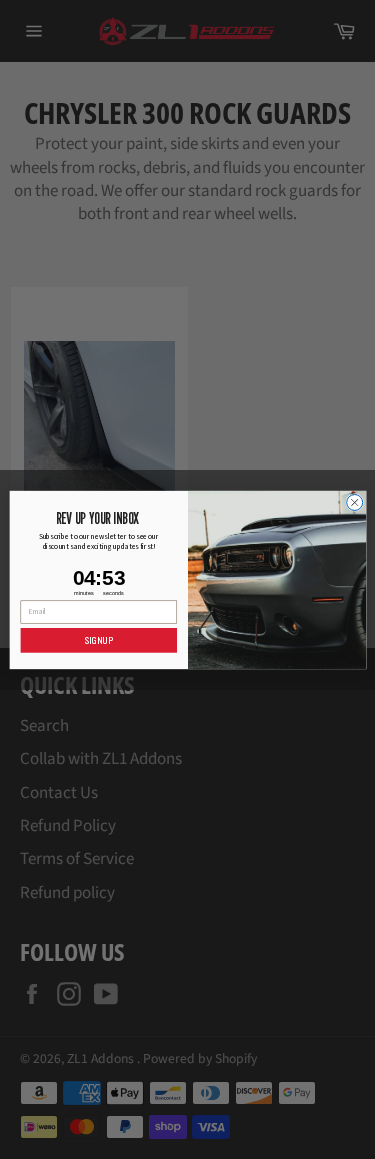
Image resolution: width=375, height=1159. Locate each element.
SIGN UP (98, 640)
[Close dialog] (354, 502)
